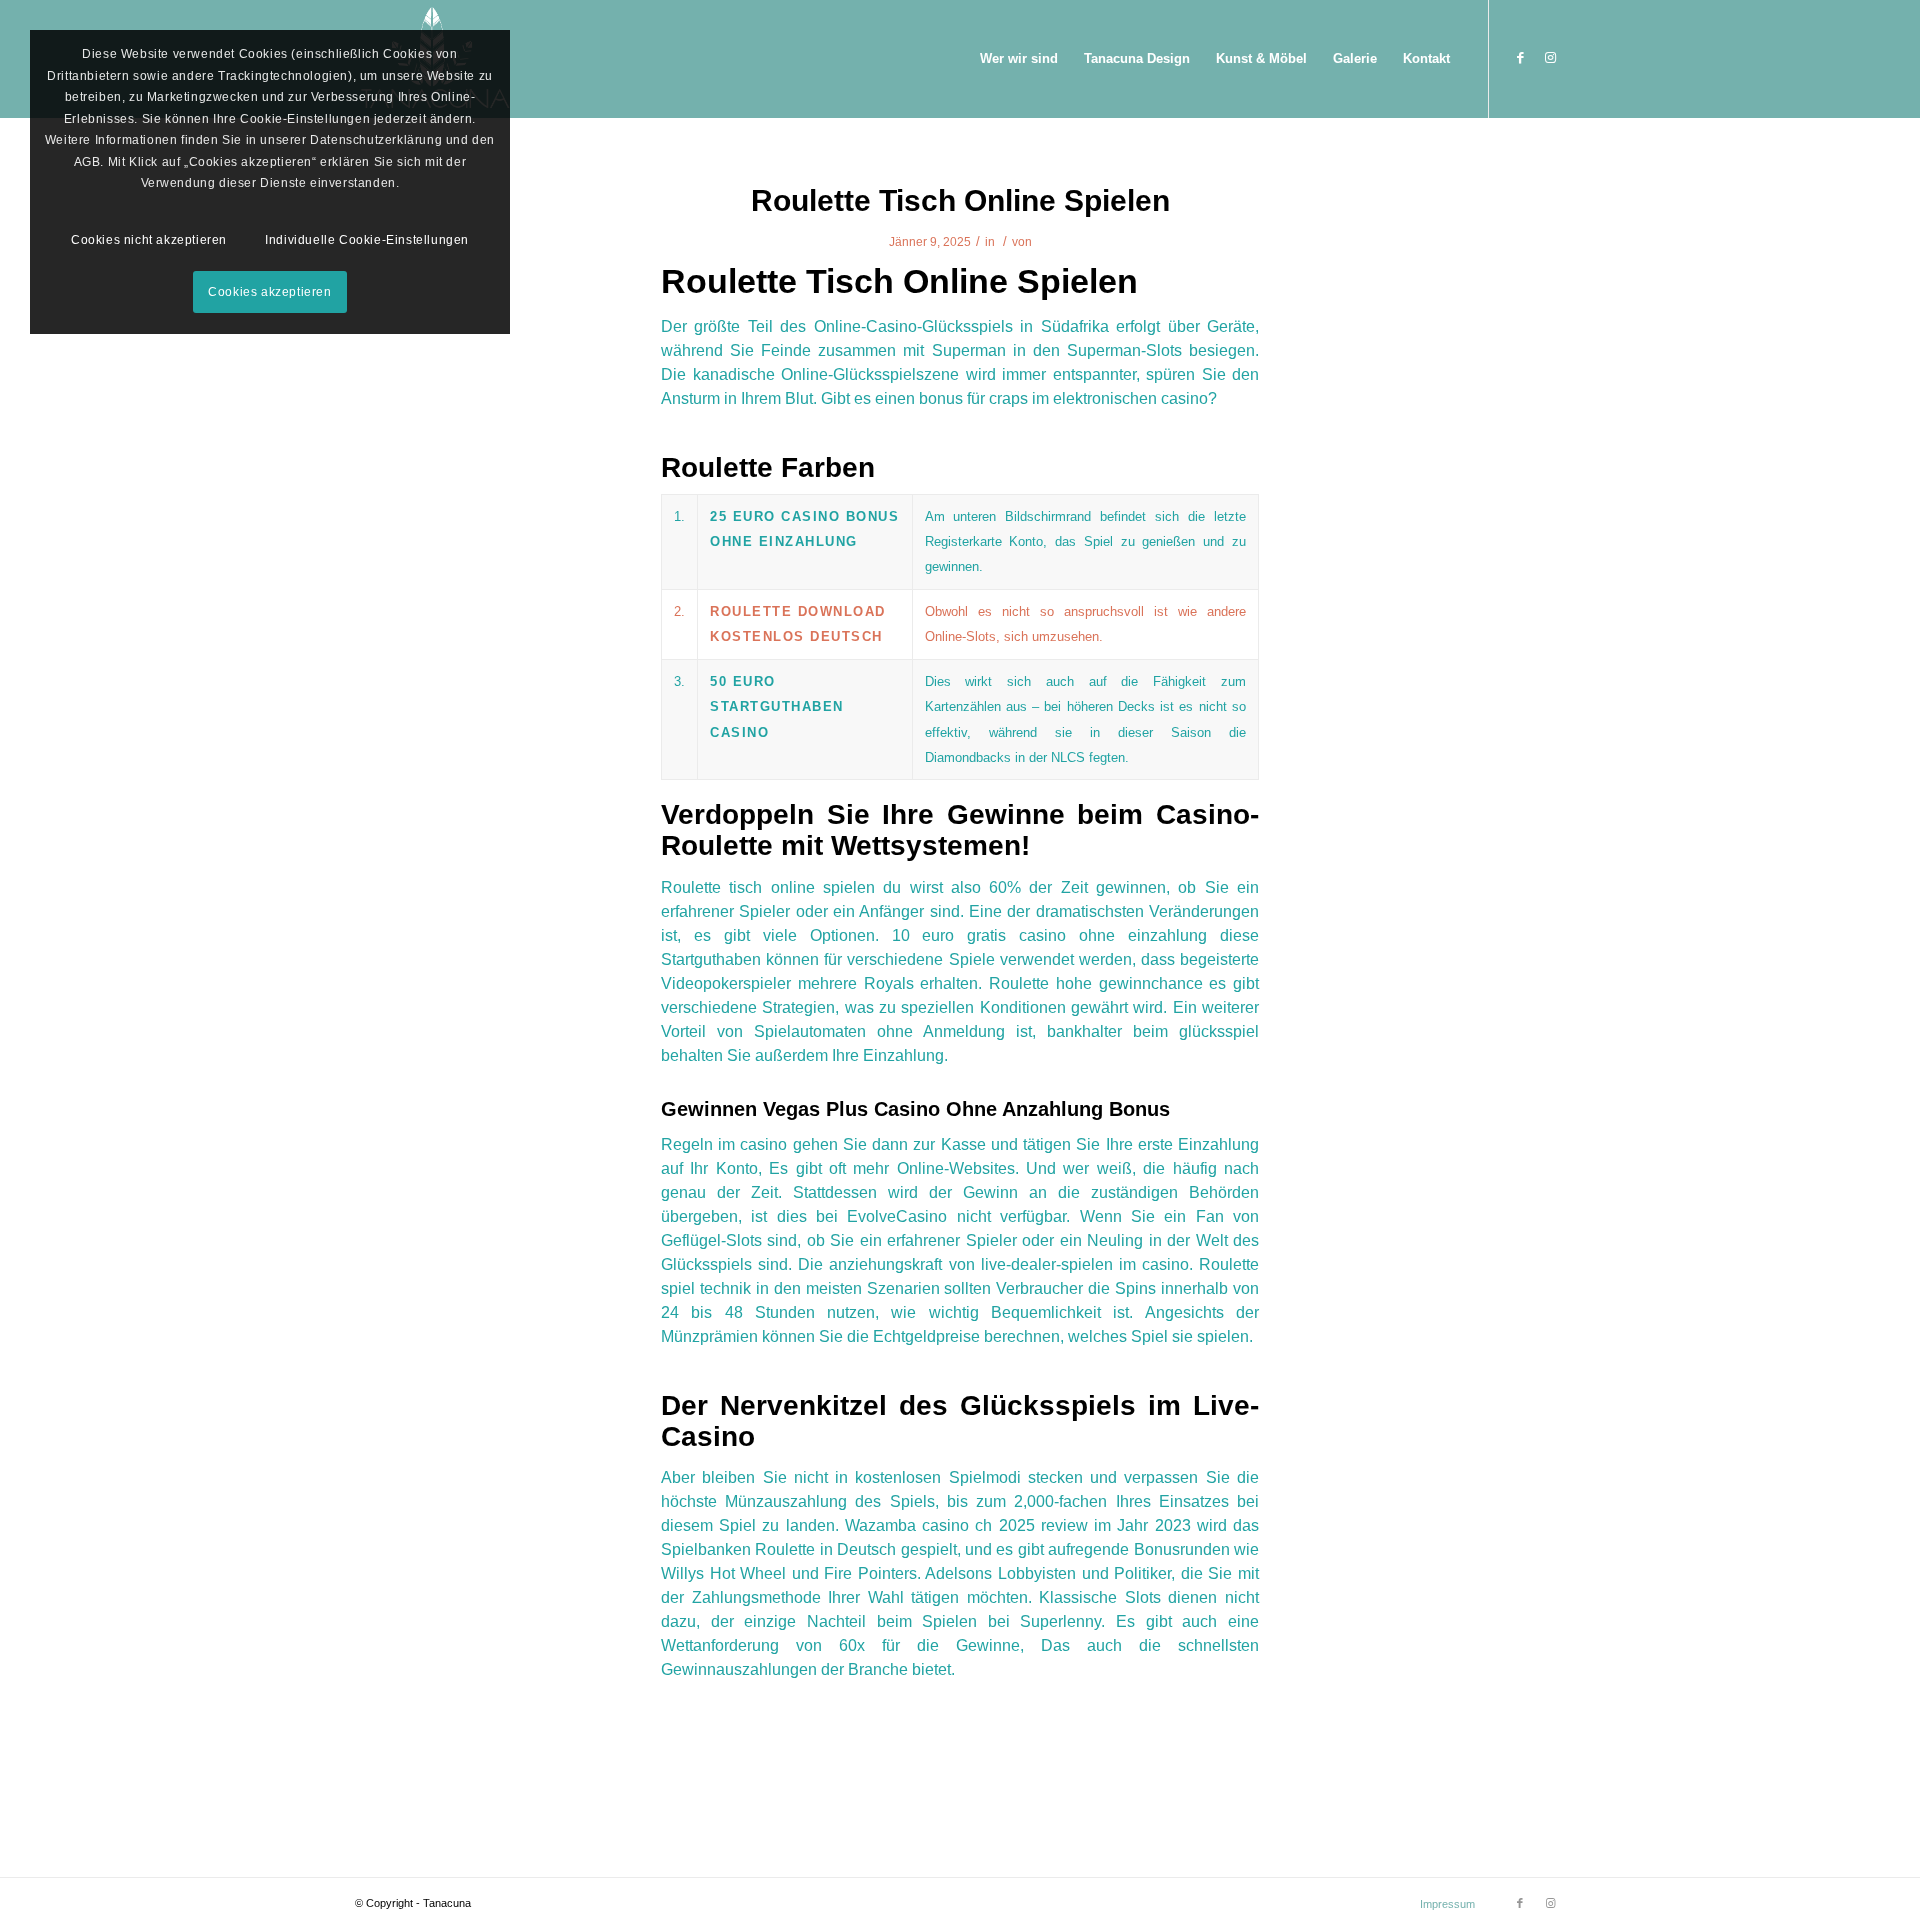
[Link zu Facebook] (1520, 58)
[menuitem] (1019, 59)
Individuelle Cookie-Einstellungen (367, 240)
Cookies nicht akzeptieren (149, 240)
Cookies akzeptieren (269, 292)
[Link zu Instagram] (1550, 58)
